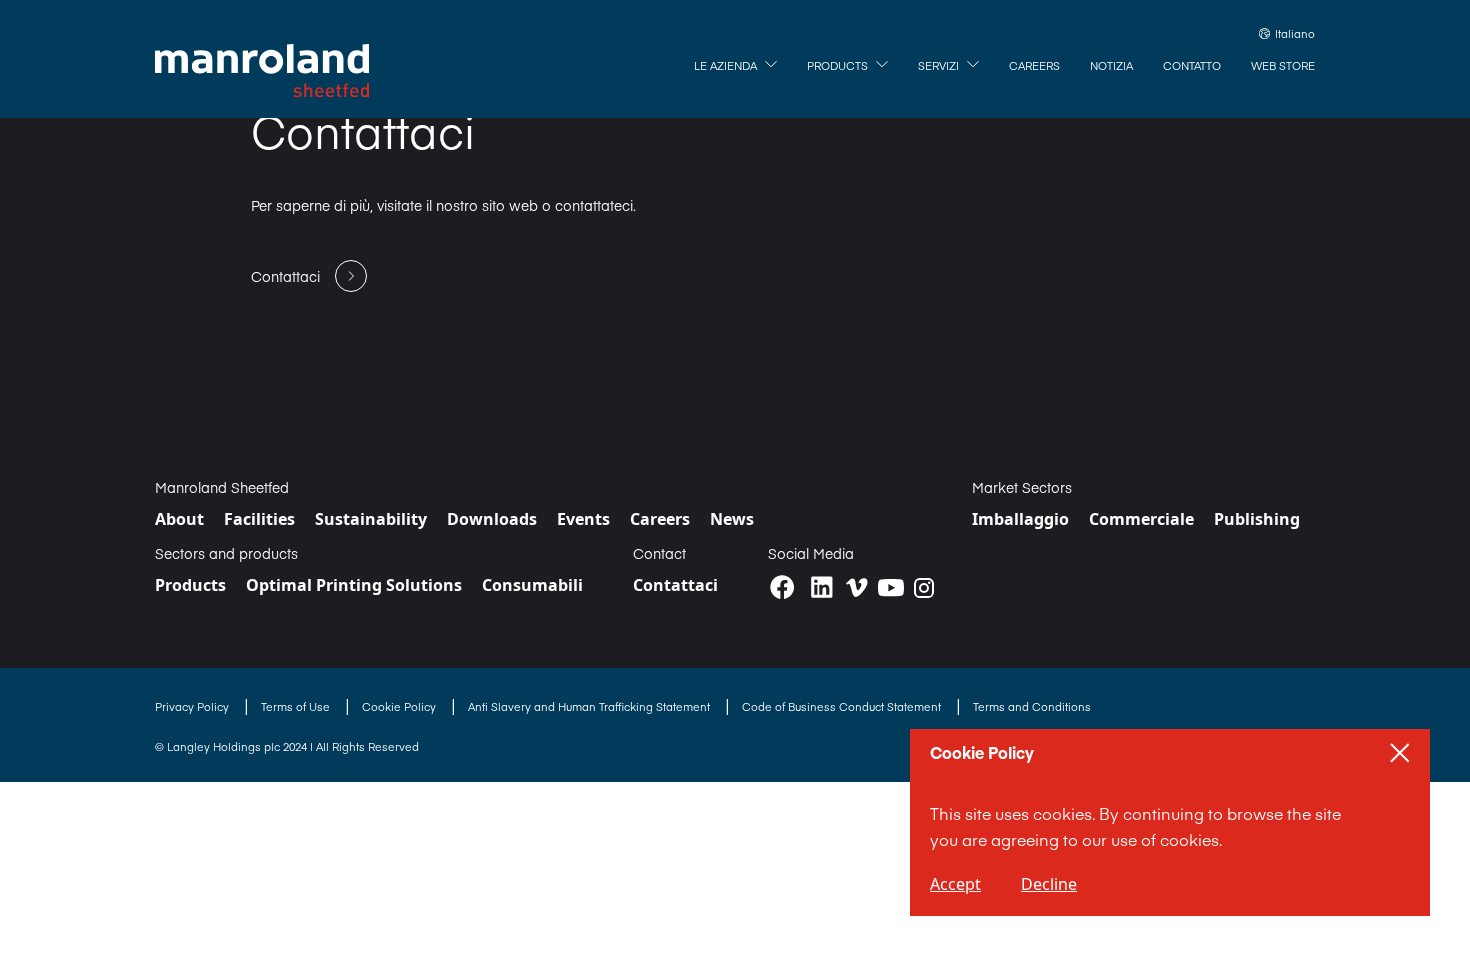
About (179, 519)
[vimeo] (857, 587)
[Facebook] (782, 587)
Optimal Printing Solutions (354, 585)
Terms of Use (297, 706)
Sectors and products (226, 553)
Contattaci (675, 585)
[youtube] (891, 588)
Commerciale (1141, 519)
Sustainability (371, 519)
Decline (1049, 884)
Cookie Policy (400, 706)
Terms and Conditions (1032, 706)
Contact (659, 553)
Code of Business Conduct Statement (843, 706)
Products (190, 585)
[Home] (262, 71)
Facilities (259, 519)
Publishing (1257, 519)
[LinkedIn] (821, 587)
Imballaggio (1020, 519)
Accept (955, 884)
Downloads (492, 519)
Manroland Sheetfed (222, 487)
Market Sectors (1022, 487)
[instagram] (924, 588)
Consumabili (532, 585)
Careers (660, 519)
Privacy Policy (193, 706)
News (732, 519)
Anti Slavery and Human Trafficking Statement (590, 706)
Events (583, 519)
